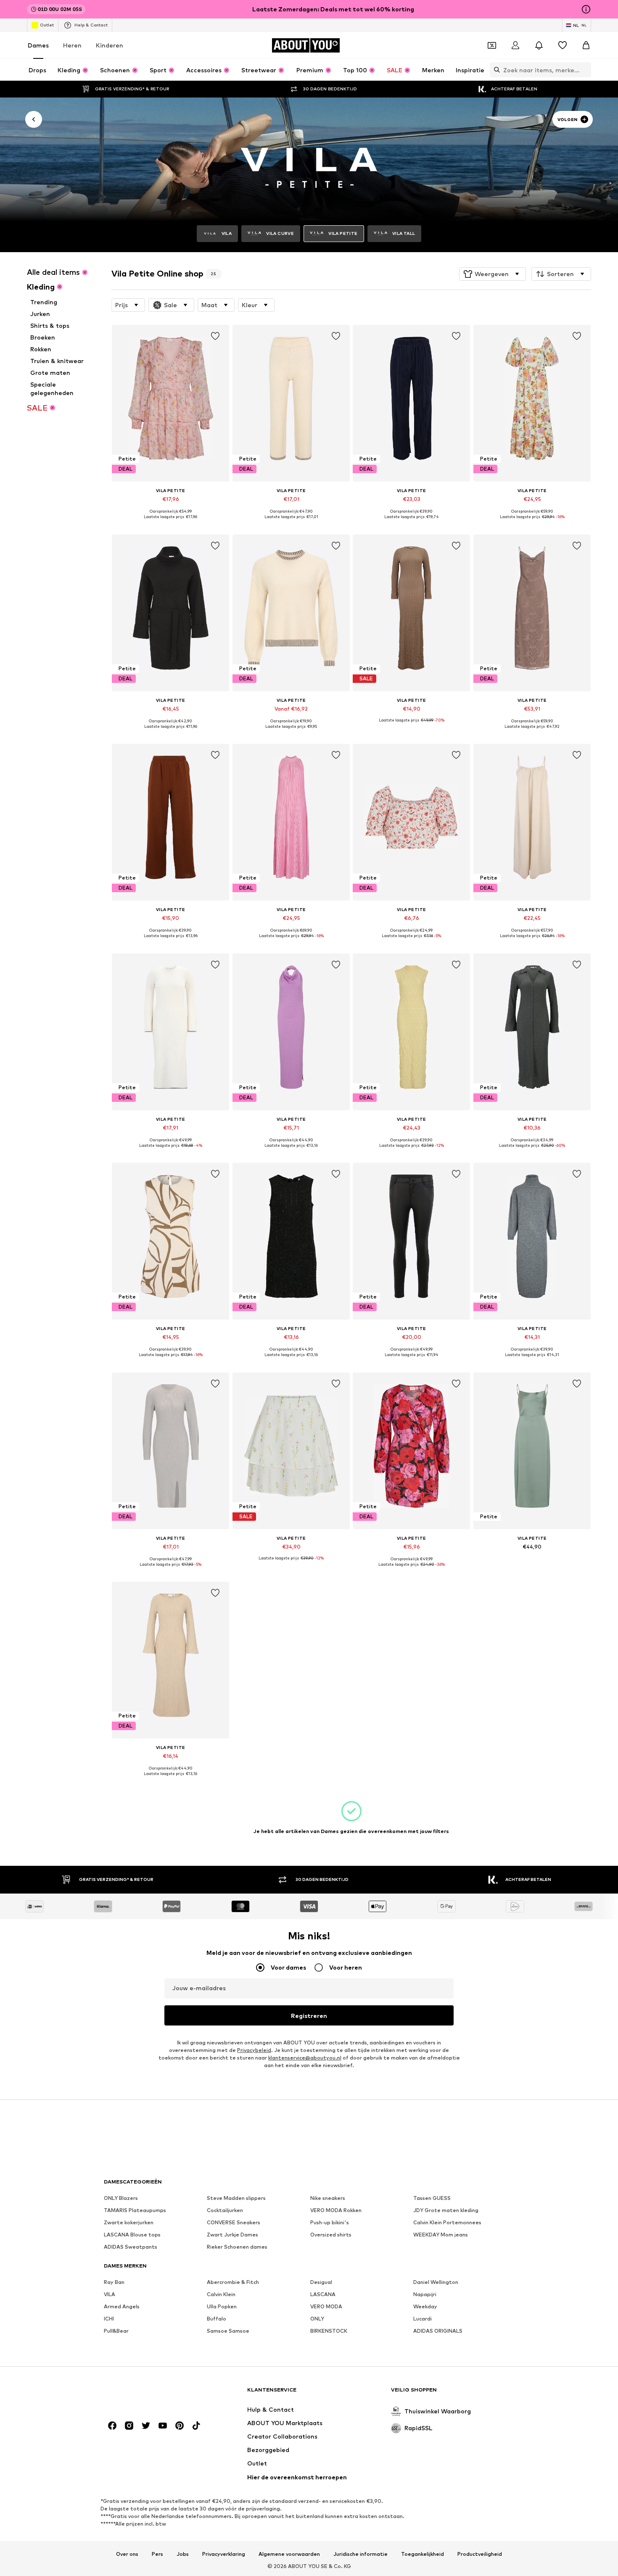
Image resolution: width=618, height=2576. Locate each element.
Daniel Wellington (436, 2282)
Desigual (321, 2282)
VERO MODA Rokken (336, 2210)
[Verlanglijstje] (563, 45)
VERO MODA (326, 2306)
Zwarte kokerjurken (129, 2222)
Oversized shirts (331, 2235)
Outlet (47, 25)
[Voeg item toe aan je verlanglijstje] (216, 336)
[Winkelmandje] (586, 45)
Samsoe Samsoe (228, 2331)
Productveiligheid (480, 2554)
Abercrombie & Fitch (233, 2282)
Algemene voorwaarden (289, 2554)
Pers (157, 2554)
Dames (38, 45)
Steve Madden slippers (236, 2198)
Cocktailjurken (225, 2210)
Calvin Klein (221, 2294)
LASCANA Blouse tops (132, 2235)
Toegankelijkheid (423, 2554)
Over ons (127, 2554)
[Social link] (112, 2426)
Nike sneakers (328, 2198)
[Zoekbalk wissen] (585, 70)
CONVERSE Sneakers (234, 2222)
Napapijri (425, 2294)
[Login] (515, 45)
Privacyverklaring (224, 2554)
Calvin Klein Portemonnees (447, 2222)
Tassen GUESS (432, 2198)
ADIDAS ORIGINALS (438, 2331)
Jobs (183, 2554)
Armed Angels (122, 2306)
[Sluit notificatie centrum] (539, 45)
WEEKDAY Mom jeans (441, 2235)
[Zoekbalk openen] (495, 70)
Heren (72, 45)
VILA (110, 2294)
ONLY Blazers (121, 2198)
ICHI (109, 2319)
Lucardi (423, 2319)
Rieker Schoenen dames (237, 2247)
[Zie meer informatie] (170, 523)
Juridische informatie (360, 2554)
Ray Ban (114, 2282)
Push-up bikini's (330, 2222)
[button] (493, 274)
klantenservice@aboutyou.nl (305, 2058)
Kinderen (110, 45)
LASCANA (323, 2294)
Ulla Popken (222, 2306)
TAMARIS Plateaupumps (135, 2210)
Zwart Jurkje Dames (232, 2235)
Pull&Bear (116, 2331)
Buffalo (217, 2319)
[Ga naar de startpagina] (150, 2394)
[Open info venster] (586, 9)
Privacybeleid (254, 2050)
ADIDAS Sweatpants (131, 2247)
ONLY (317, 2319)
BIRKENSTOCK (329, 2331)
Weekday (425, 2306)
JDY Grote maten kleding (446, 2210)
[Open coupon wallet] (492, 45)
